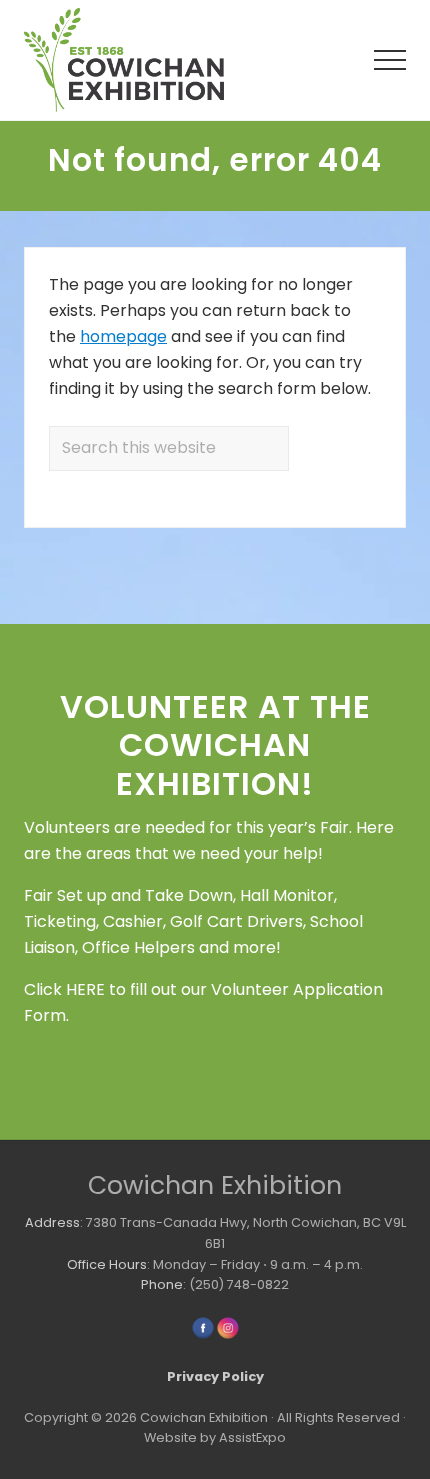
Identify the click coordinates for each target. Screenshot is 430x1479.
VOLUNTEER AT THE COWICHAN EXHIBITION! (215, 745)
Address (52, 1222)
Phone (162, 1284)
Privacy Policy (215, 1376)
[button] (390, 60)
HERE (85, 989)
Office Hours (107, 1264)
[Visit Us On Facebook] (202, 1335)
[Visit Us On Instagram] (227, 1335)
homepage (123, 336)
